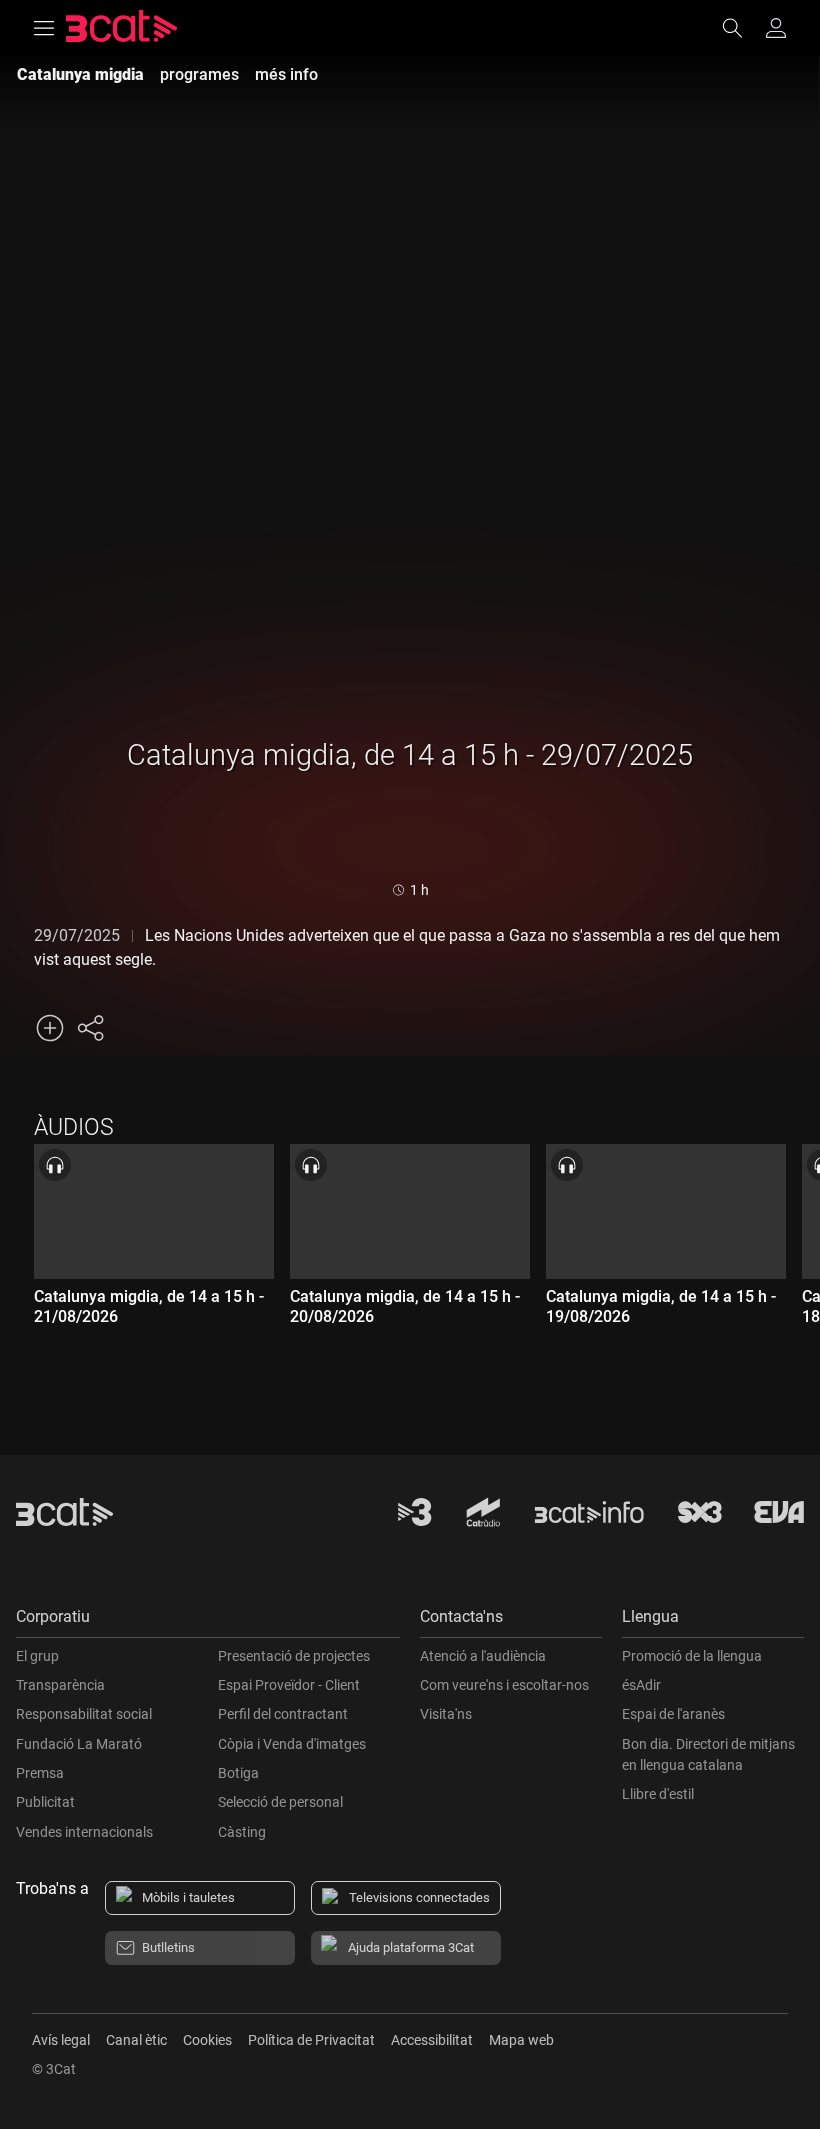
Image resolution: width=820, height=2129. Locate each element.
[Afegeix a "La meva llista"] (50, 1028)
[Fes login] (776, 28)
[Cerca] (742, 28)
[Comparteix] (90, 1028)
